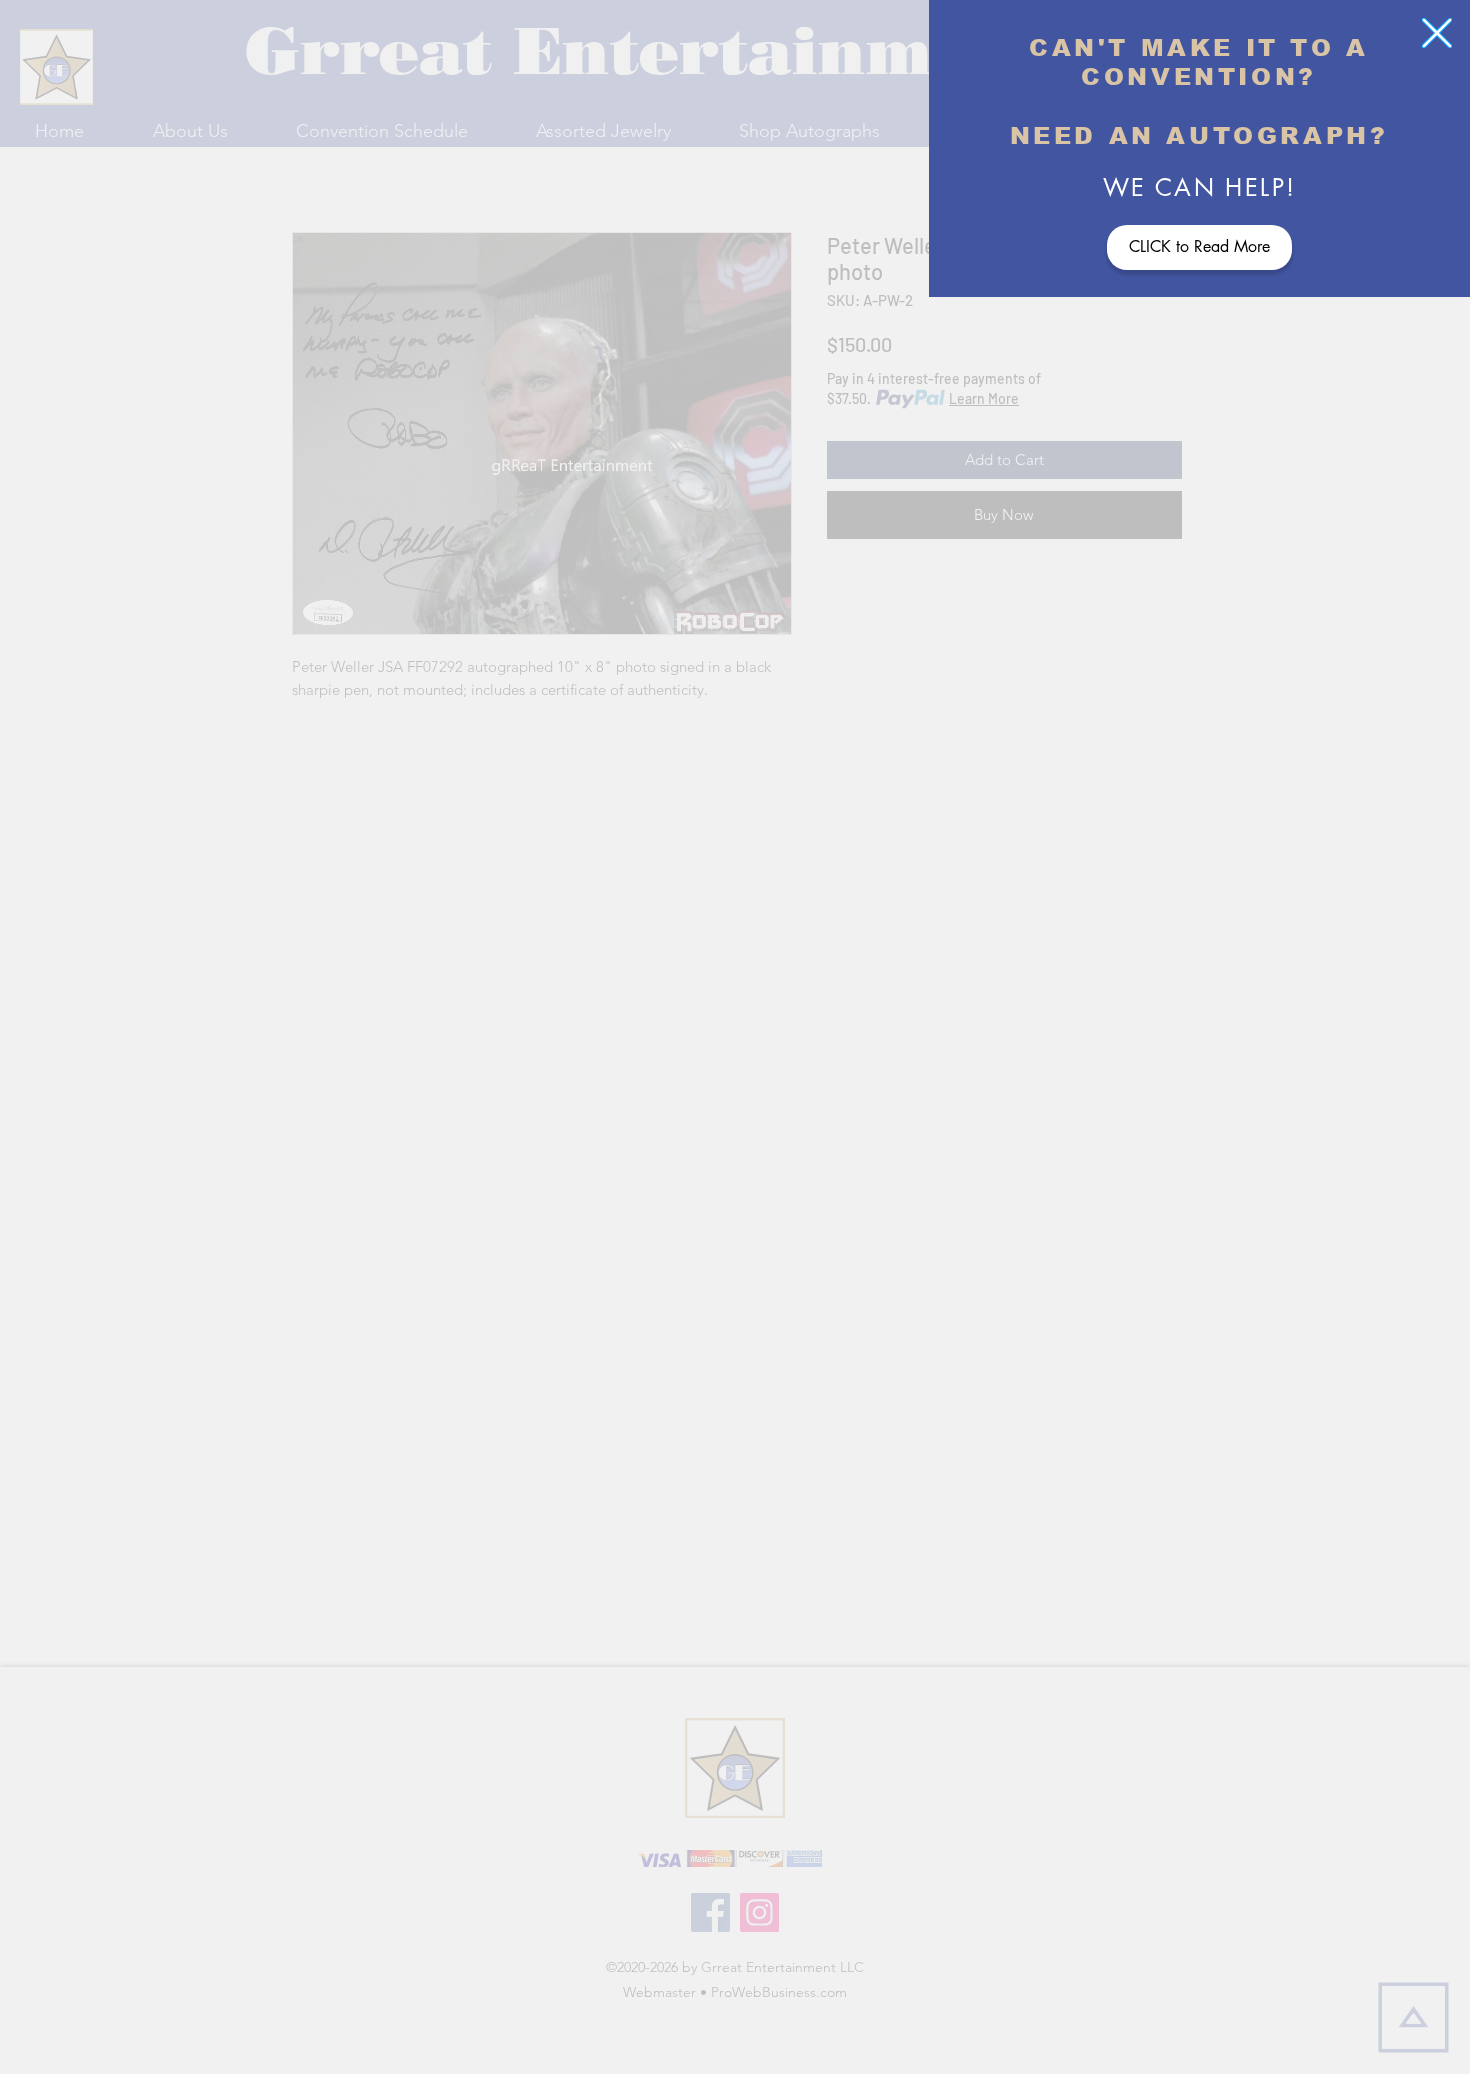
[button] (1437, 33)
